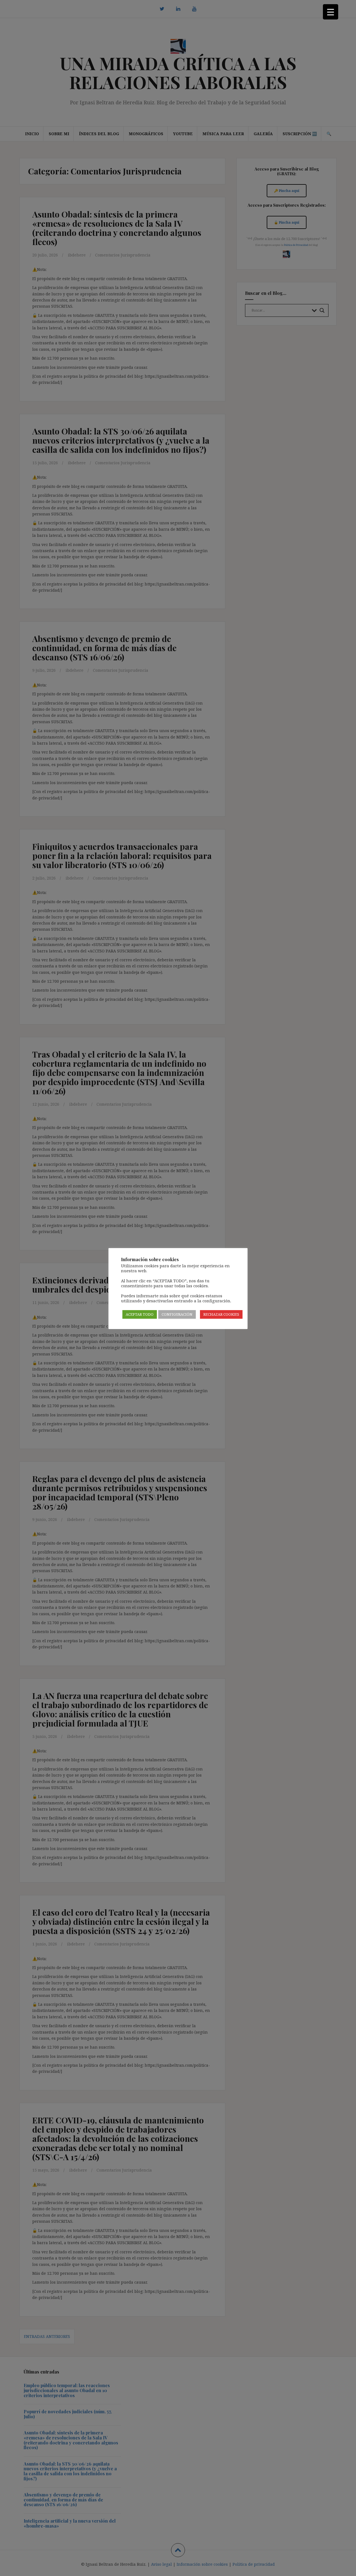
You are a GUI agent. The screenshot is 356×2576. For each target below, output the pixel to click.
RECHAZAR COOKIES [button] (221, 1314)
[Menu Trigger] (331, 12)
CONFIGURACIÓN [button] (177, 1314)
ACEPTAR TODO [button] (140, 1314)
